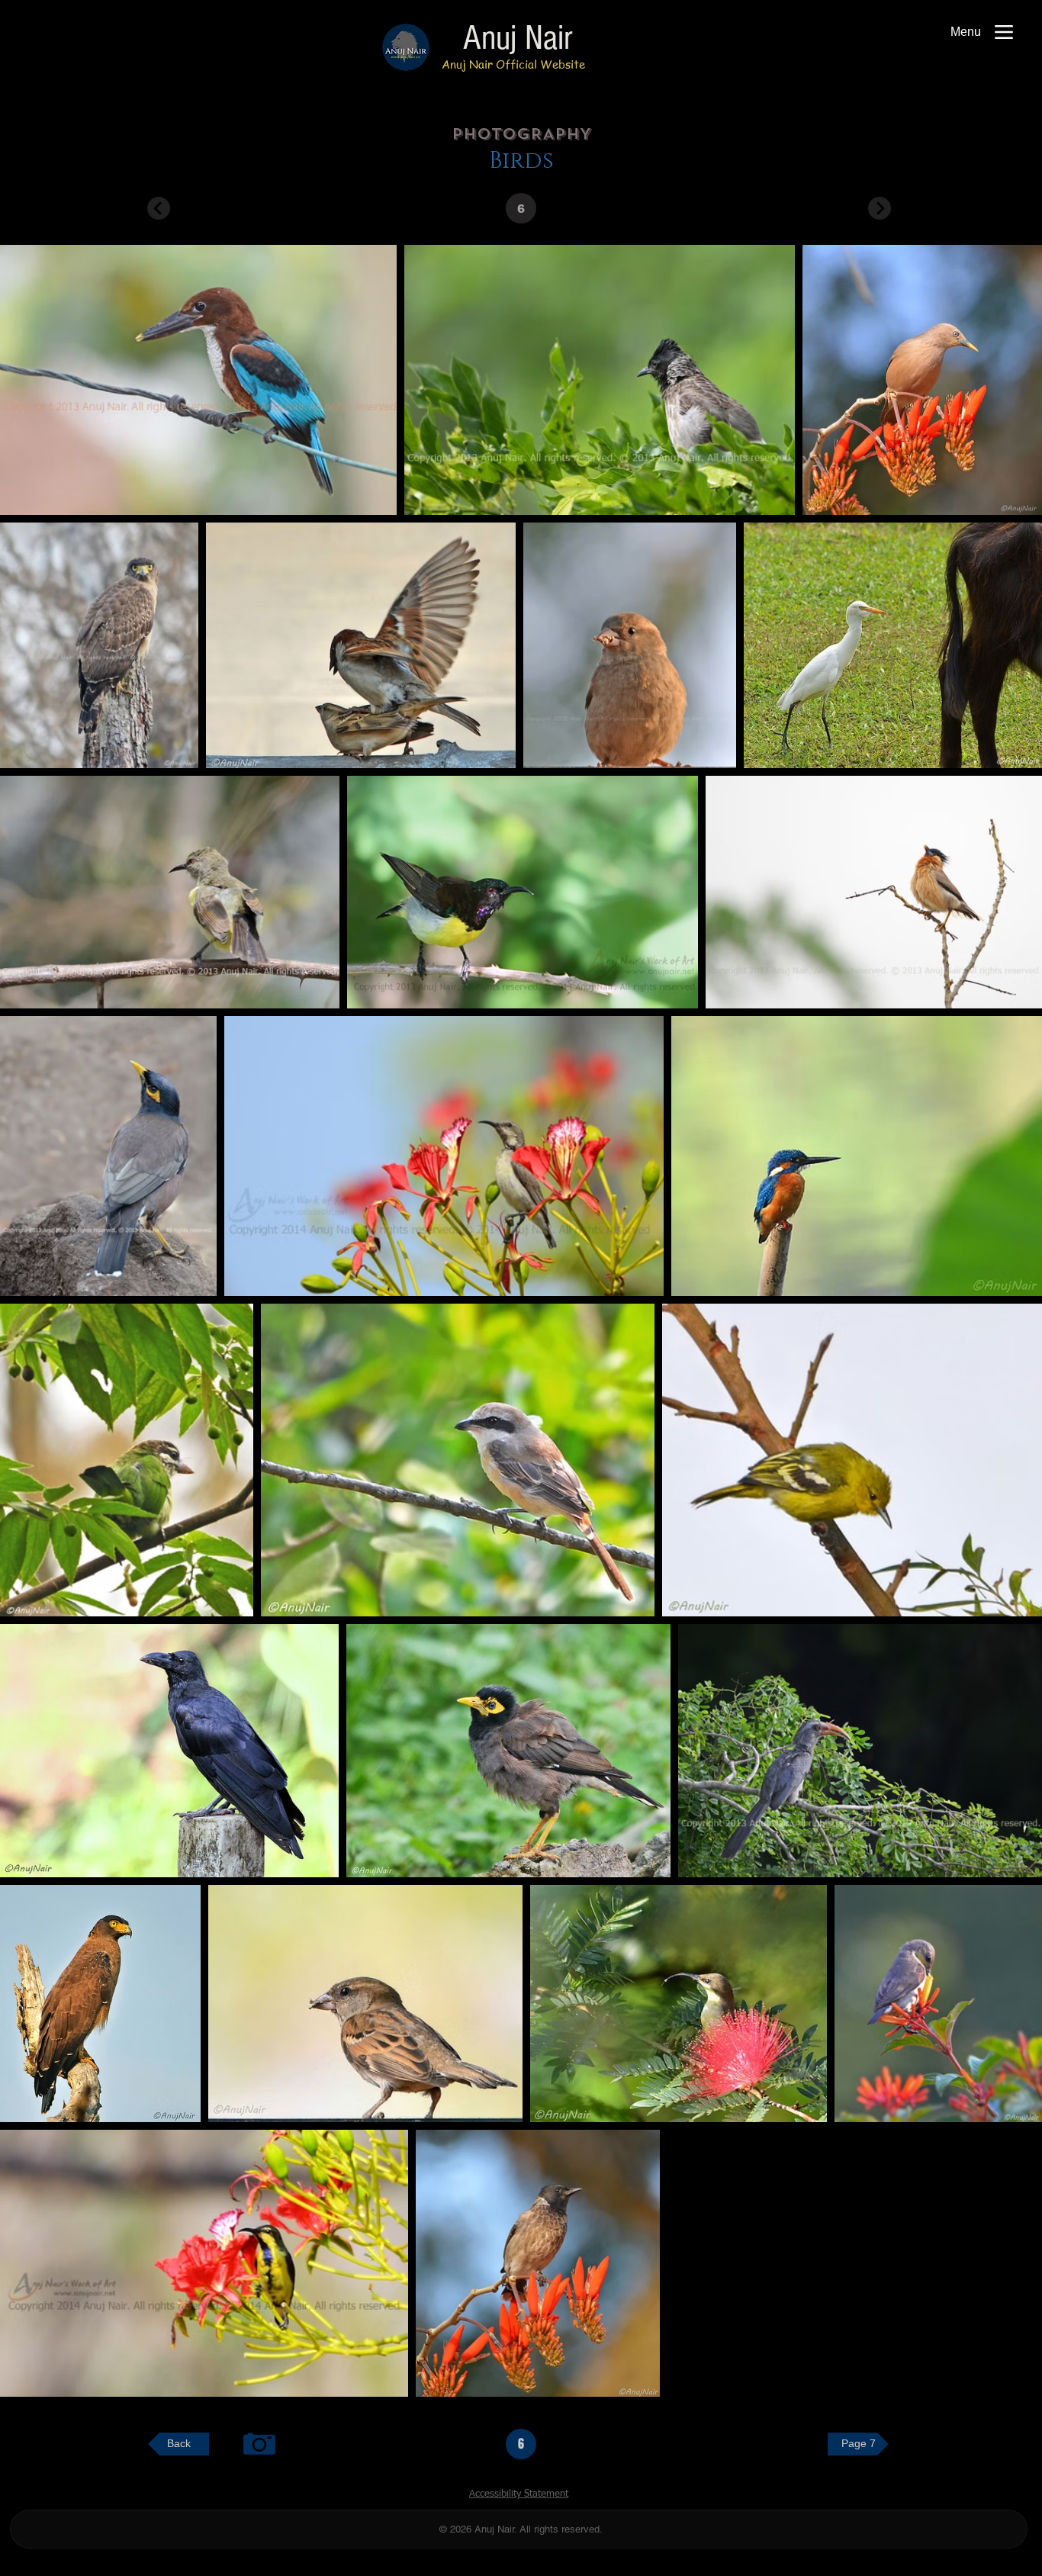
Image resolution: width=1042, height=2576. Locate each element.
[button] (521, 208)
